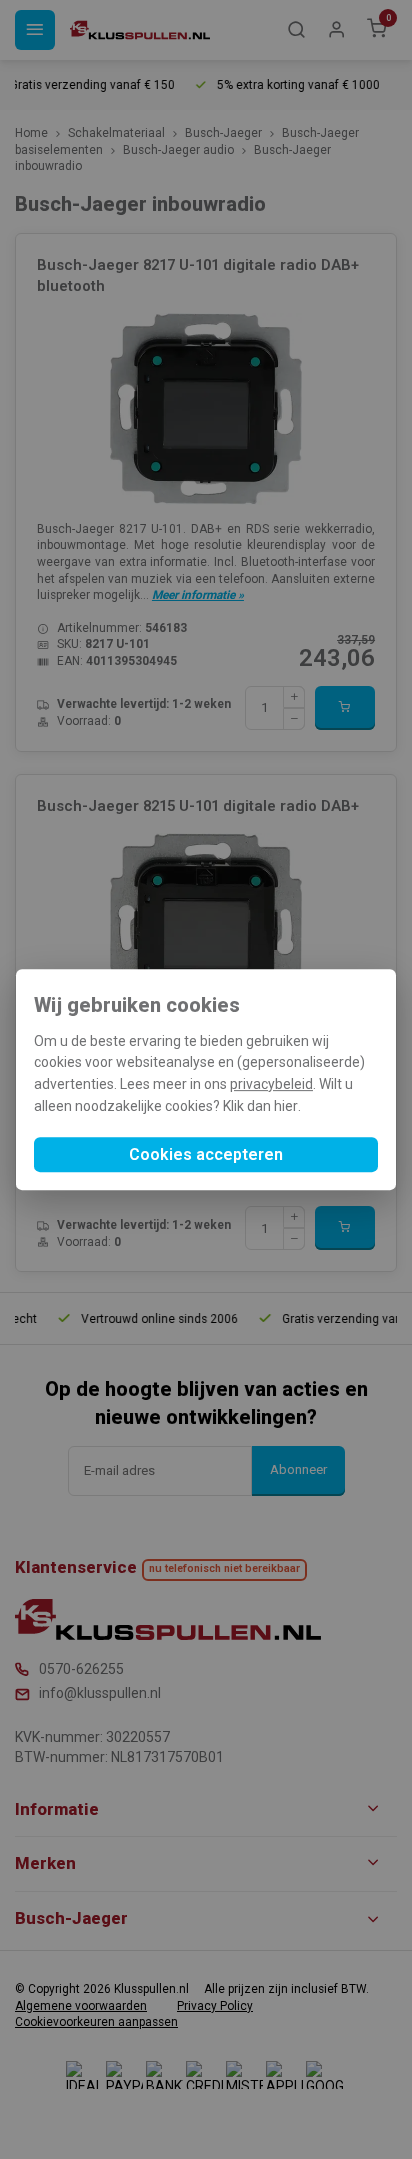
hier (286, 1106)
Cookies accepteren (206, 1154)
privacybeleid (271, 1084)
